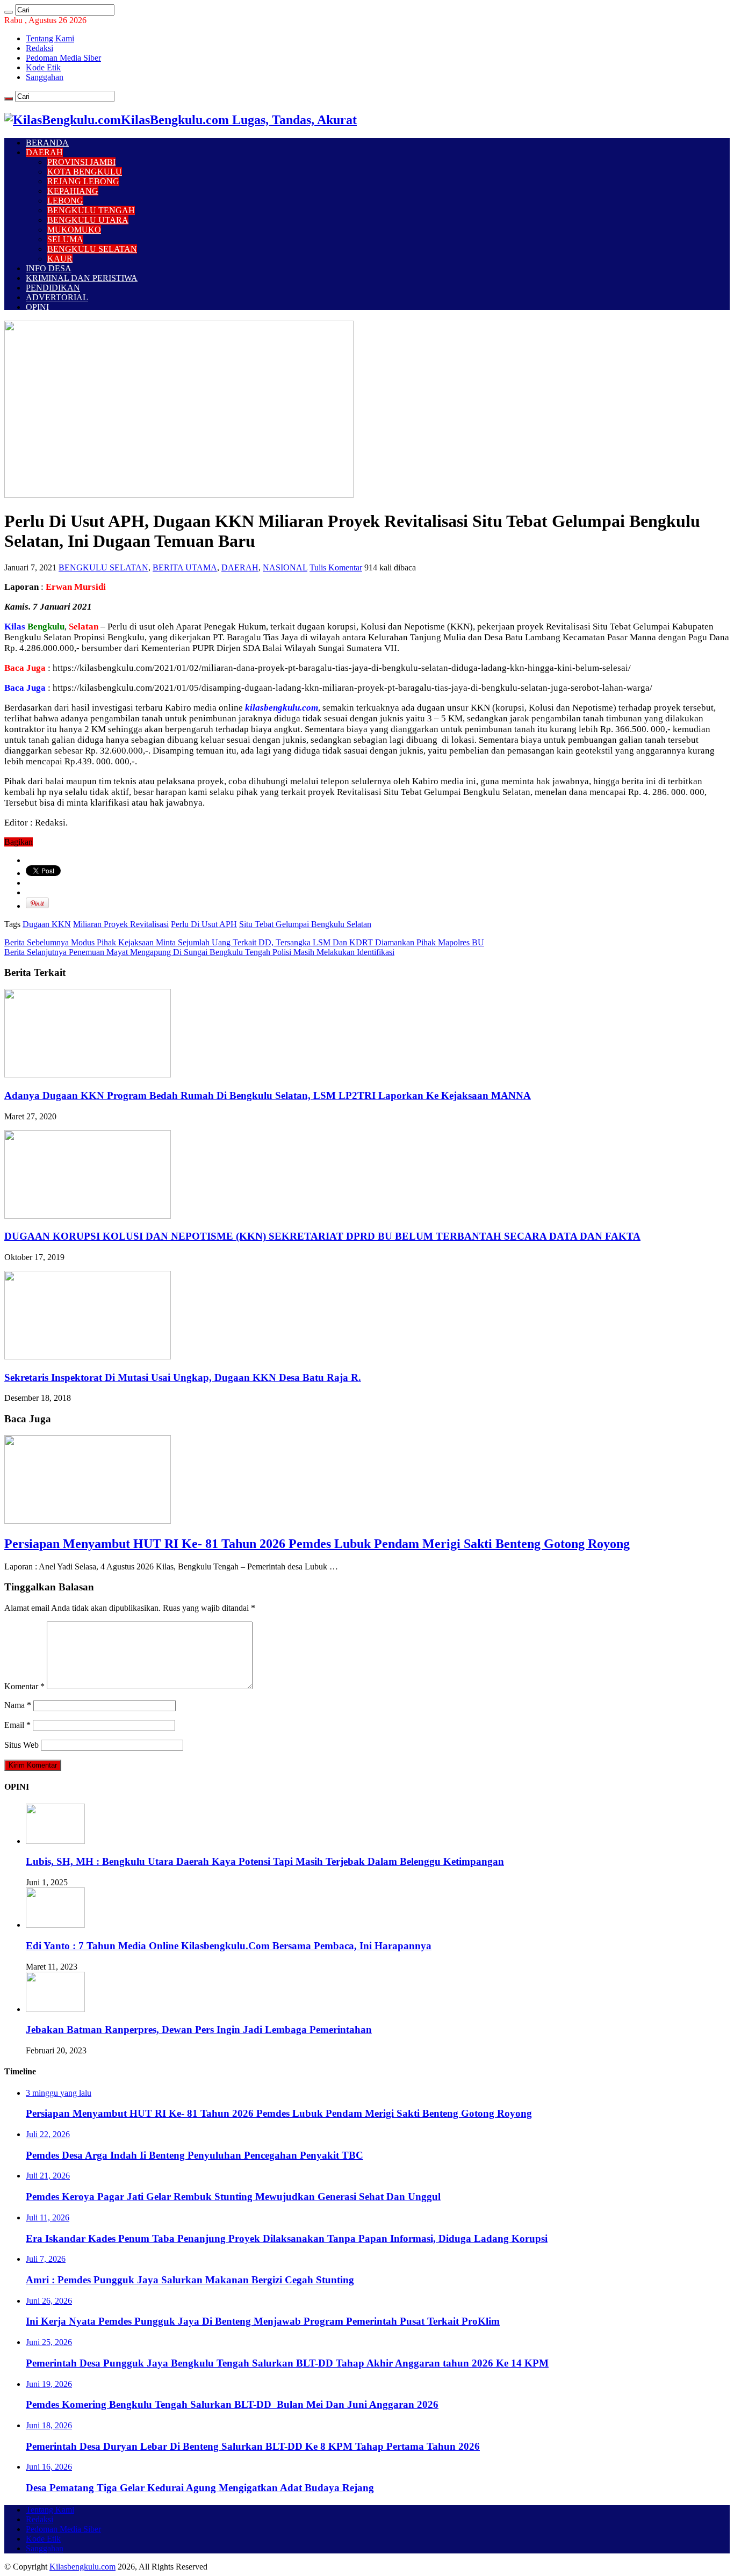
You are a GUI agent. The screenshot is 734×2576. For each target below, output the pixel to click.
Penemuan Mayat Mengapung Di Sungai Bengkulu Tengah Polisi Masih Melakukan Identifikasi (199, 952)
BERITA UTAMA (185, 567)
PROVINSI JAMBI (81, 162)
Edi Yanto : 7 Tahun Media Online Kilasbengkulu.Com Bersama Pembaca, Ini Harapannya (229, 1946)
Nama (18, 1705)
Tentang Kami (50, 38)
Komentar (24, 1686)
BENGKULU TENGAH (91, 210)
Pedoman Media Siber (63, 58)
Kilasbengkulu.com (82, 2567)
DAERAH (44, 152)
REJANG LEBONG (83, 181)
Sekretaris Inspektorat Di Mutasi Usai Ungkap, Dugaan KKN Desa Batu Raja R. (183, 1377)
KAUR (60, 259)
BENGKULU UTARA (88, 220)
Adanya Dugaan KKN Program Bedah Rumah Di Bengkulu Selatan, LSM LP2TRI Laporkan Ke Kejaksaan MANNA (268, 1095)
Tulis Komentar (336, 567)
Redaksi (39, 48)
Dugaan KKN (47, 924)
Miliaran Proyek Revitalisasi (121, 924)
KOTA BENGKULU (85, 172)
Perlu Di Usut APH (204, 924)
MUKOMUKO (74, 230)
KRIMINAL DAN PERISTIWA (82, 278)
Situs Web (21, 1745)
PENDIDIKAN (53, 288)
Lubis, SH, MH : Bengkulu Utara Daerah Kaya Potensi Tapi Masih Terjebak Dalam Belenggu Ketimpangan (265, 1861)
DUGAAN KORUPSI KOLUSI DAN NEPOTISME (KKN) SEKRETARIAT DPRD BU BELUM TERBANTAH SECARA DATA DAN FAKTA (322, 1236)
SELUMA (65, 239)
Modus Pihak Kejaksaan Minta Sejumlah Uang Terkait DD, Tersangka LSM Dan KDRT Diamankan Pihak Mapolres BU (244, 942)
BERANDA (47, 143)
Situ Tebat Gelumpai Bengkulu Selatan (305, 924)
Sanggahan (45, 77)
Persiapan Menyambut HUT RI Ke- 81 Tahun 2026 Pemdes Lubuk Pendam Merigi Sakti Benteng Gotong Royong (317, 1544)
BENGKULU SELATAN (92, 249)
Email (17, 1725)
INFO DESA (49, 268)
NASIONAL (285, 567)
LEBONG (65, 201)
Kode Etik (43, 67)
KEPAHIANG (73, 191)
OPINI (37, 307)
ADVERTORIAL (57, 297)
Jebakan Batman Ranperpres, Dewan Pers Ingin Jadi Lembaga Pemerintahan (199, 2029)
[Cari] (9, 12)
